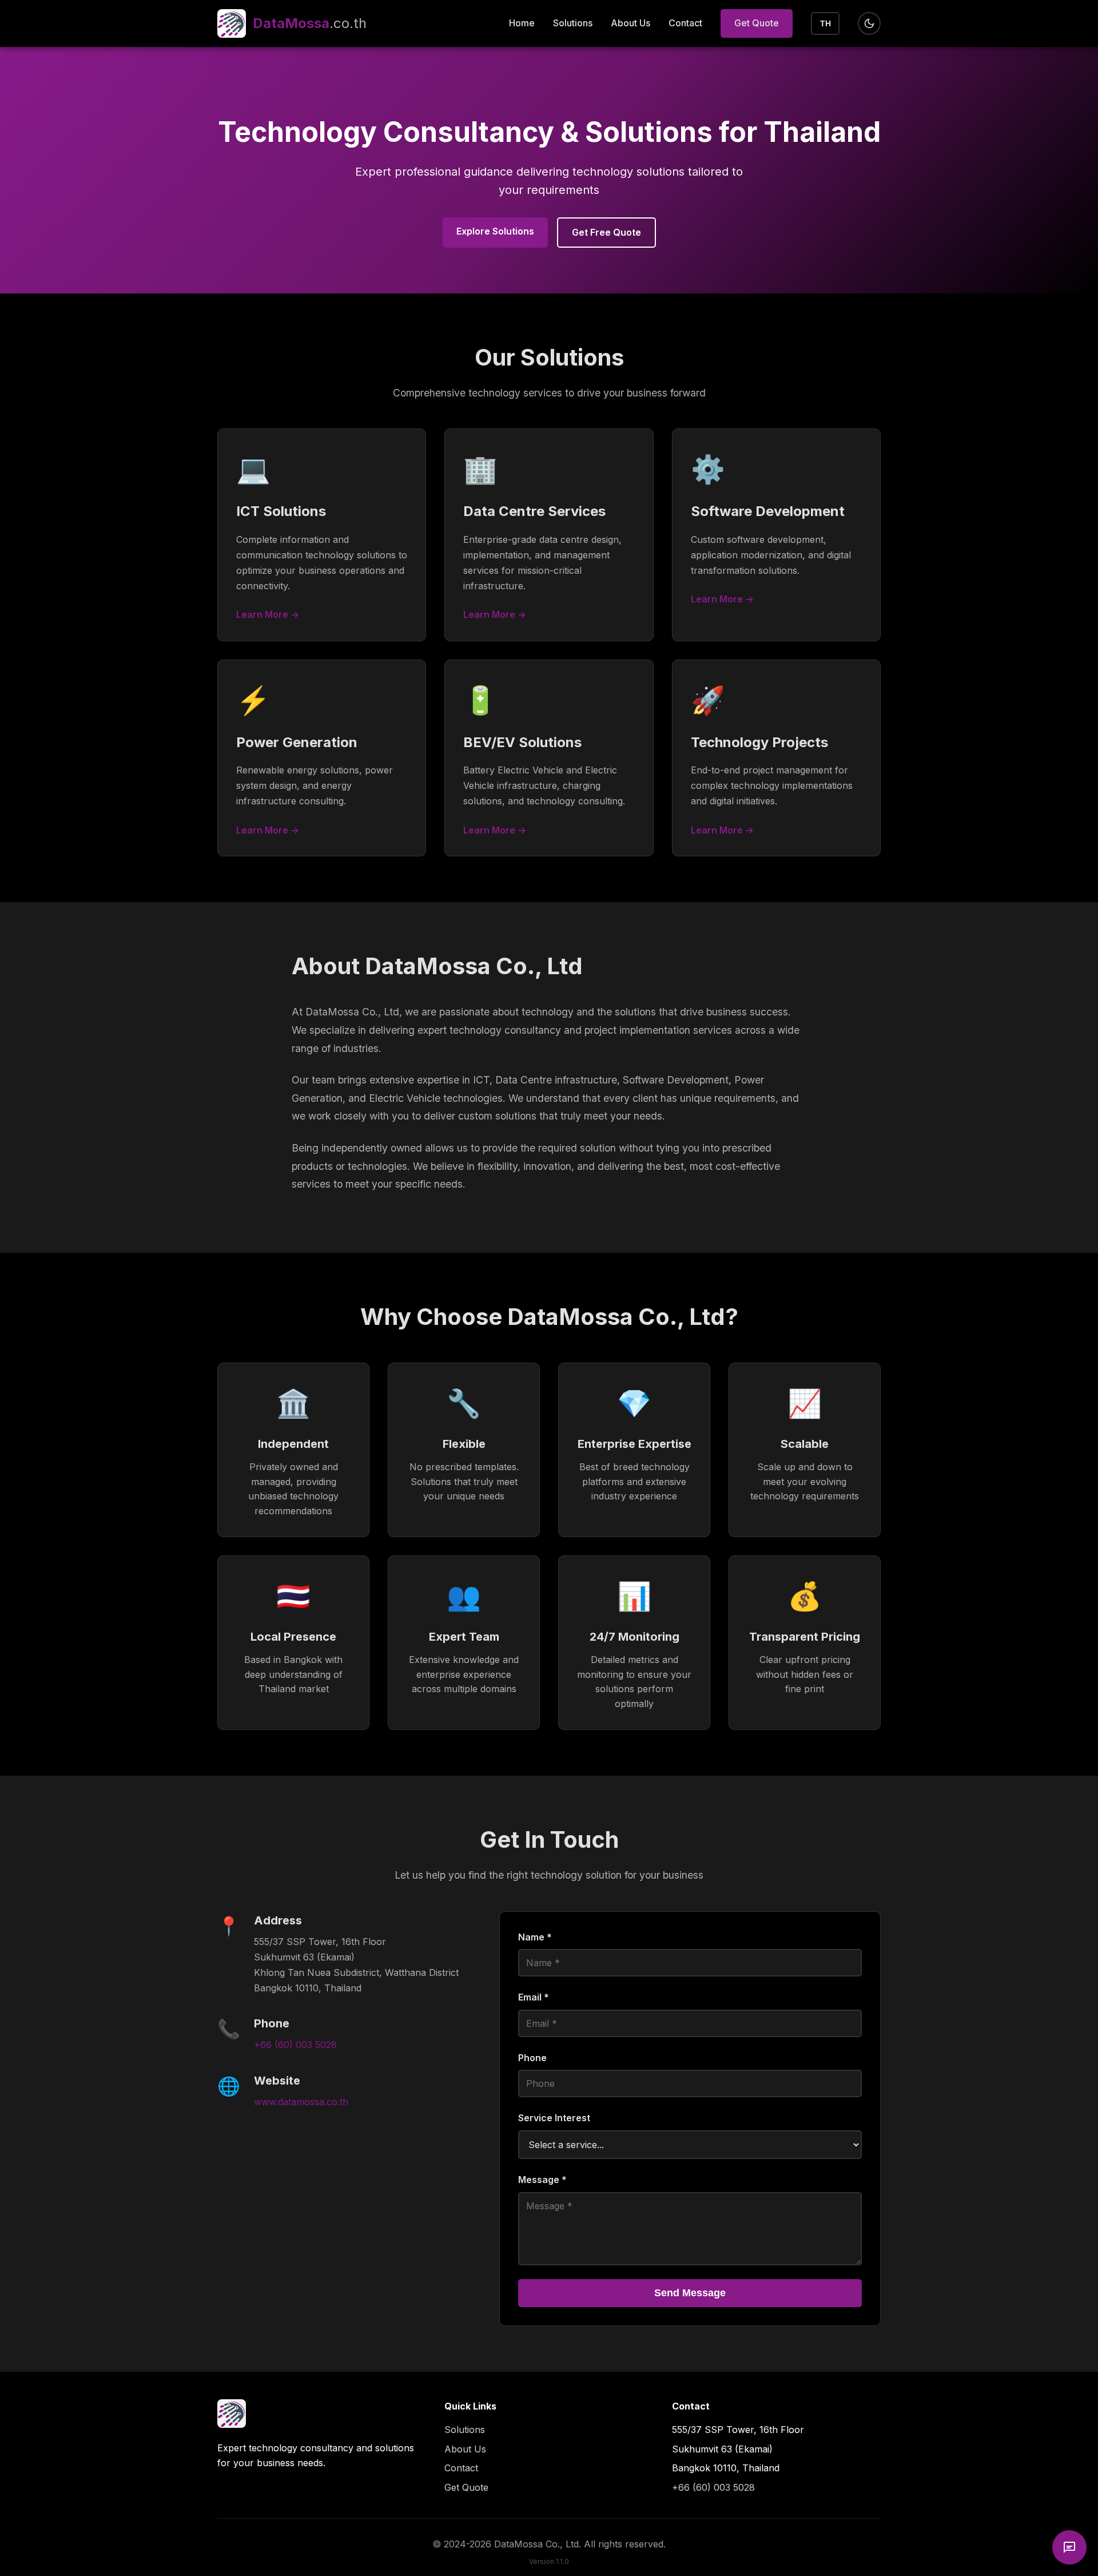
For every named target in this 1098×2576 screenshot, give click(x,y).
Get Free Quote (606, 232)
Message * (542, 2180)
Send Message (690, 2293)
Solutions (573, 23)
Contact (685, 23)
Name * (535, 1937)
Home (522, 23)
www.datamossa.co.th (301, 2102)
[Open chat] (1069, 2547)
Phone (532, 2058)
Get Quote (757, 23)
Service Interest (554, 2118)
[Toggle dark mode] (869, 23)
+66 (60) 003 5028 (295, 2045)
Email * (534, 1997)
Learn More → (268, 614)
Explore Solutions (495, 231)
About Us (630, 23)
